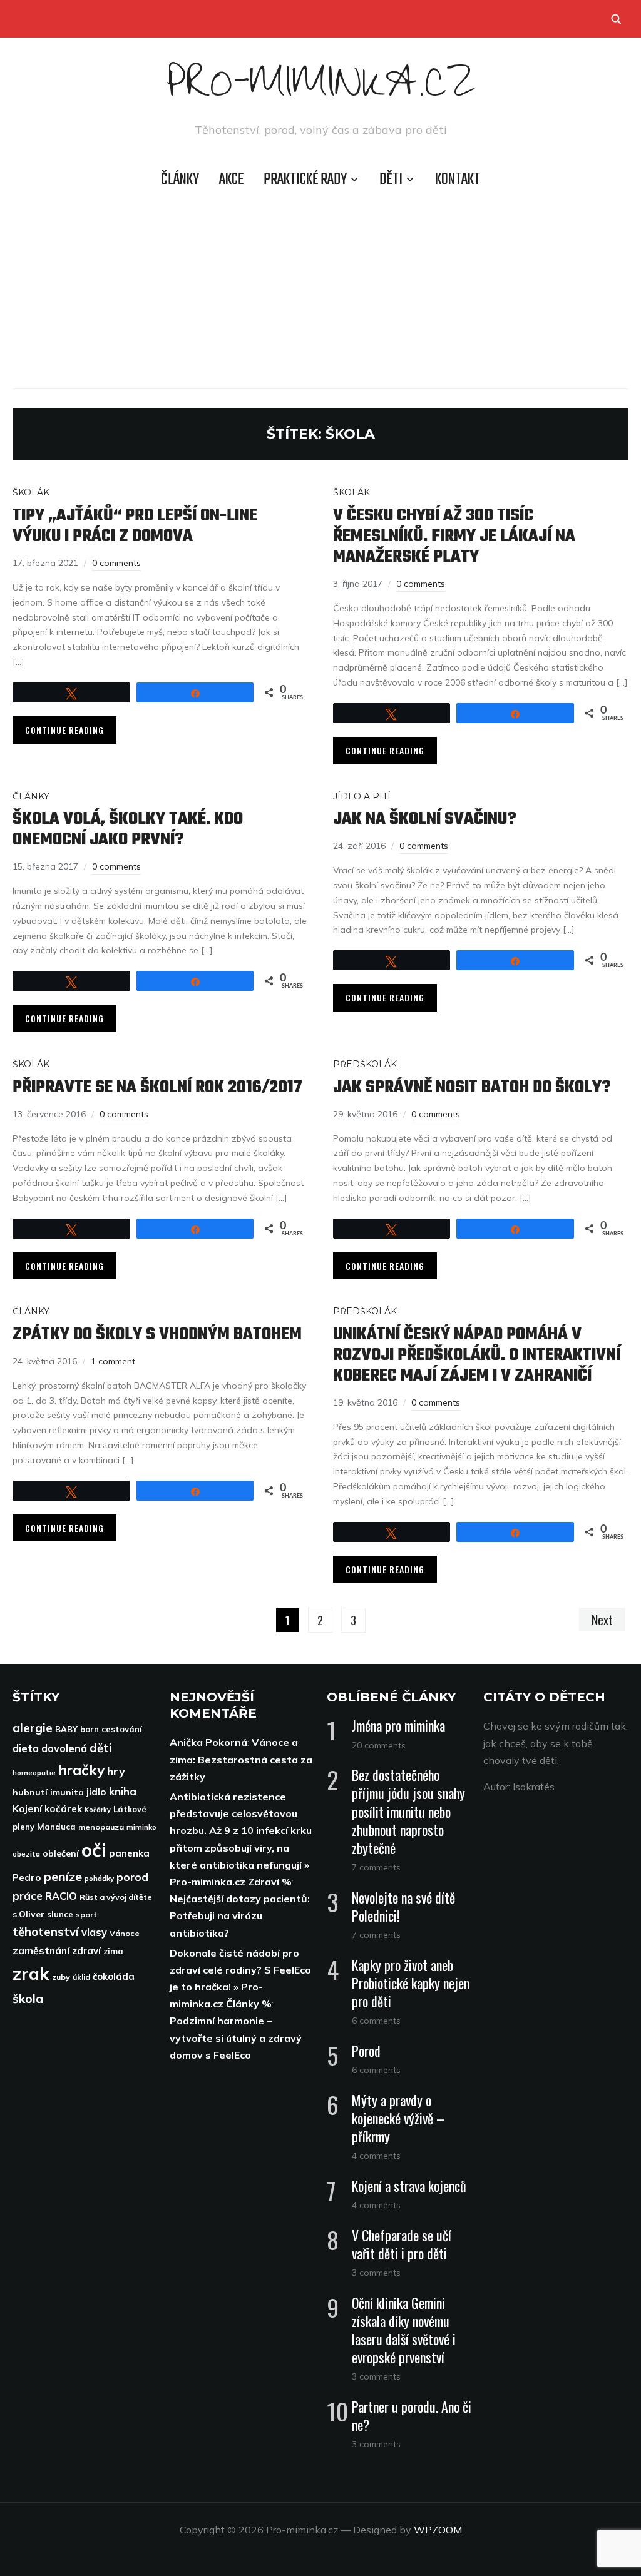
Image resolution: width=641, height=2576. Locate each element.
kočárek (63, 1809)
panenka (129, 1853)
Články (180, 180)
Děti (391, 180)
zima (113, 1951)
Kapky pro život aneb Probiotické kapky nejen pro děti (411, 1983)
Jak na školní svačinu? (425, 819)
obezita (26, 1854)
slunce (60, 1914)
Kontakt (458, 180)
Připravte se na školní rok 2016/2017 (157, 1088)
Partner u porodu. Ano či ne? (412, 2416)
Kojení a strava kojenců (409, 2186)
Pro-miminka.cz (321, 90)
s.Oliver (28, 1914)
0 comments (116, 563)
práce (28, 1896)
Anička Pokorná (208, 1742)
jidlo (96, 1792)
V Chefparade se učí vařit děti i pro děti (402, 2244)
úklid (81, 1977)
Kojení (27, 1808)
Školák (31, 492)
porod (132, 1877)
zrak (31, 1973)
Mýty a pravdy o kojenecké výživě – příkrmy (398, 2118)
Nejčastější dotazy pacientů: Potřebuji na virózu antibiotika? (240, 1915)
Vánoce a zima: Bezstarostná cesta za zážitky (241, 1759)
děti (101, 1748)
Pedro (27, 1878)
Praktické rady (305, 180)
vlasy (94, 1932)
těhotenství (46, 1932)
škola (28, 1999)
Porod (366, 2051)
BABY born (77, 1729)
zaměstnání (41, 1950)
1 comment (113, 1361)
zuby (61, 1977)
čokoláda (114, 1976)
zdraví (86, 1951)
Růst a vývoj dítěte (116, 1897)
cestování (122, 1729)
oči (94, 1850)
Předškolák (365, 1064)
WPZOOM (438, 2530)
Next (602, 1620)
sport (86, 1914)
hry (116, 1771)
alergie (33, 1728)
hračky (81, 1770)
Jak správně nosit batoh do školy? (472, 1088)
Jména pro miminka (398, 1725)
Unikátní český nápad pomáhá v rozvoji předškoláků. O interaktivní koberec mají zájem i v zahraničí (477, 1355)
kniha (123, 1791)
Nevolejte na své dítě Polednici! (403, 1906)
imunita (67, 1792)
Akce (231, 180)
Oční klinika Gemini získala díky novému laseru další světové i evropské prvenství (404, 2330)
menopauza (101, 1827)
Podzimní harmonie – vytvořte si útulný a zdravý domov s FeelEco (236, 2037)
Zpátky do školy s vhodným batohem (157, 1335)
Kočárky (98, 1810)
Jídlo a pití (362, 796)
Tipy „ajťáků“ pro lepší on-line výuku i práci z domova (135, 526)
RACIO (61, 1896)
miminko (141, 1827)
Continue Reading (64, 730)
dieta (26, 1748)
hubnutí (30, 1792)
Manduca (56, 1827)
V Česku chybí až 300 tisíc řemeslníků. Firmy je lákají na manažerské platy (454, 536)
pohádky (99, 1878)
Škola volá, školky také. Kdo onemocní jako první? (128, 829)
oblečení (61, 1853)
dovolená (64, 1748)
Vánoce (125, 1933)
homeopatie (34, 1772)
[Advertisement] (321, 288)
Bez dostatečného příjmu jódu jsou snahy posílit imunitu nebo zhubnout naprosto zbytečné (408, 1811)
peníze (63, 1876)
